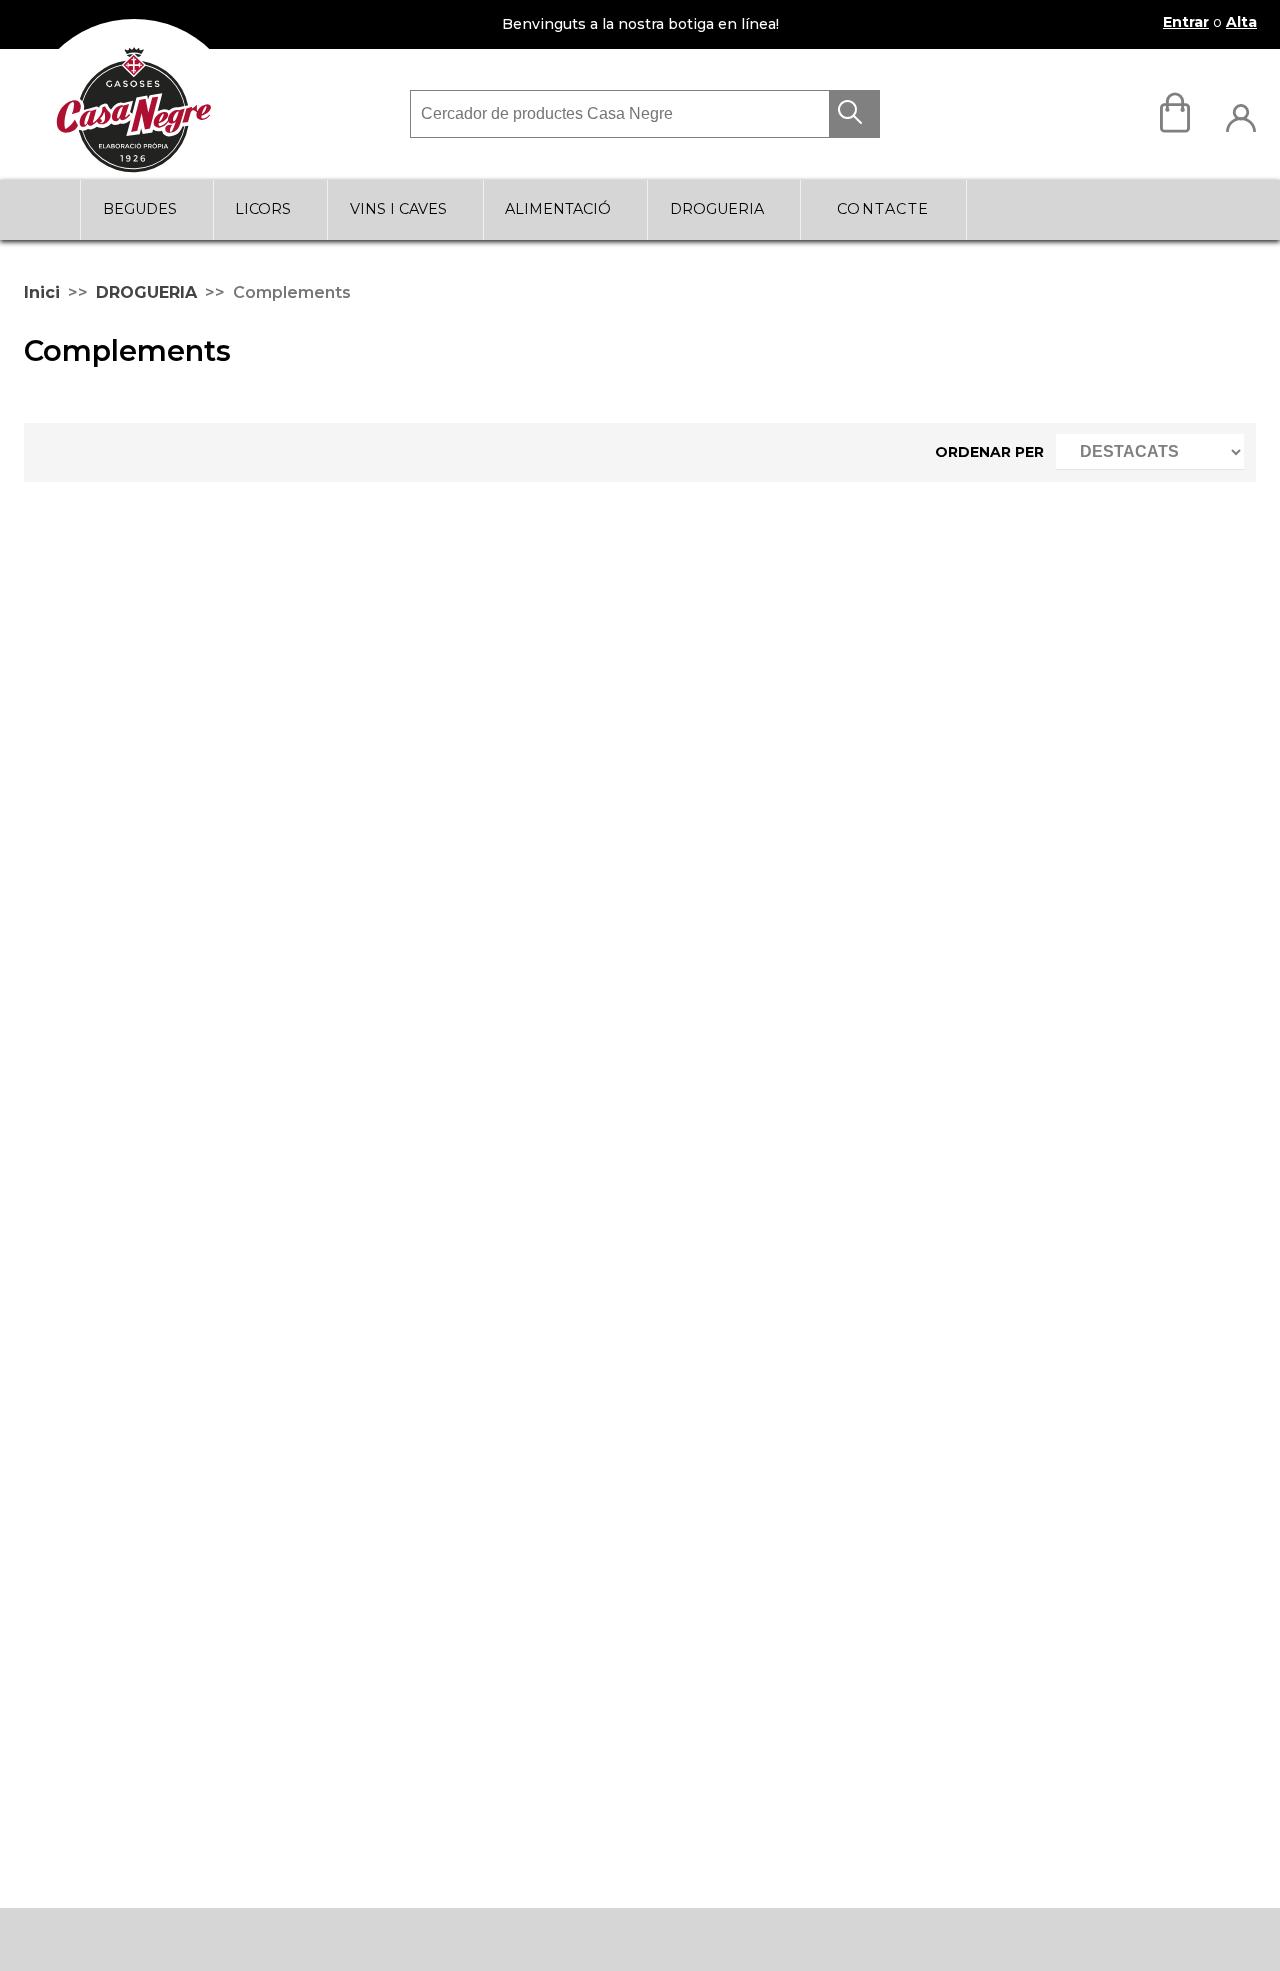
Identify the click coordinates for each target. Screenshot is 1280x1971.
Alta (1241, 22)
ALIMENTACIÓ (558, 209)
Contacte (883, 209)
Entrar (1186, 22)
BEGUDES (140, 209)
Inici (42, 292)
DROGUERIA (717, 209)
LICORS (263, 209)
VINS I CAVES (398, 209)
